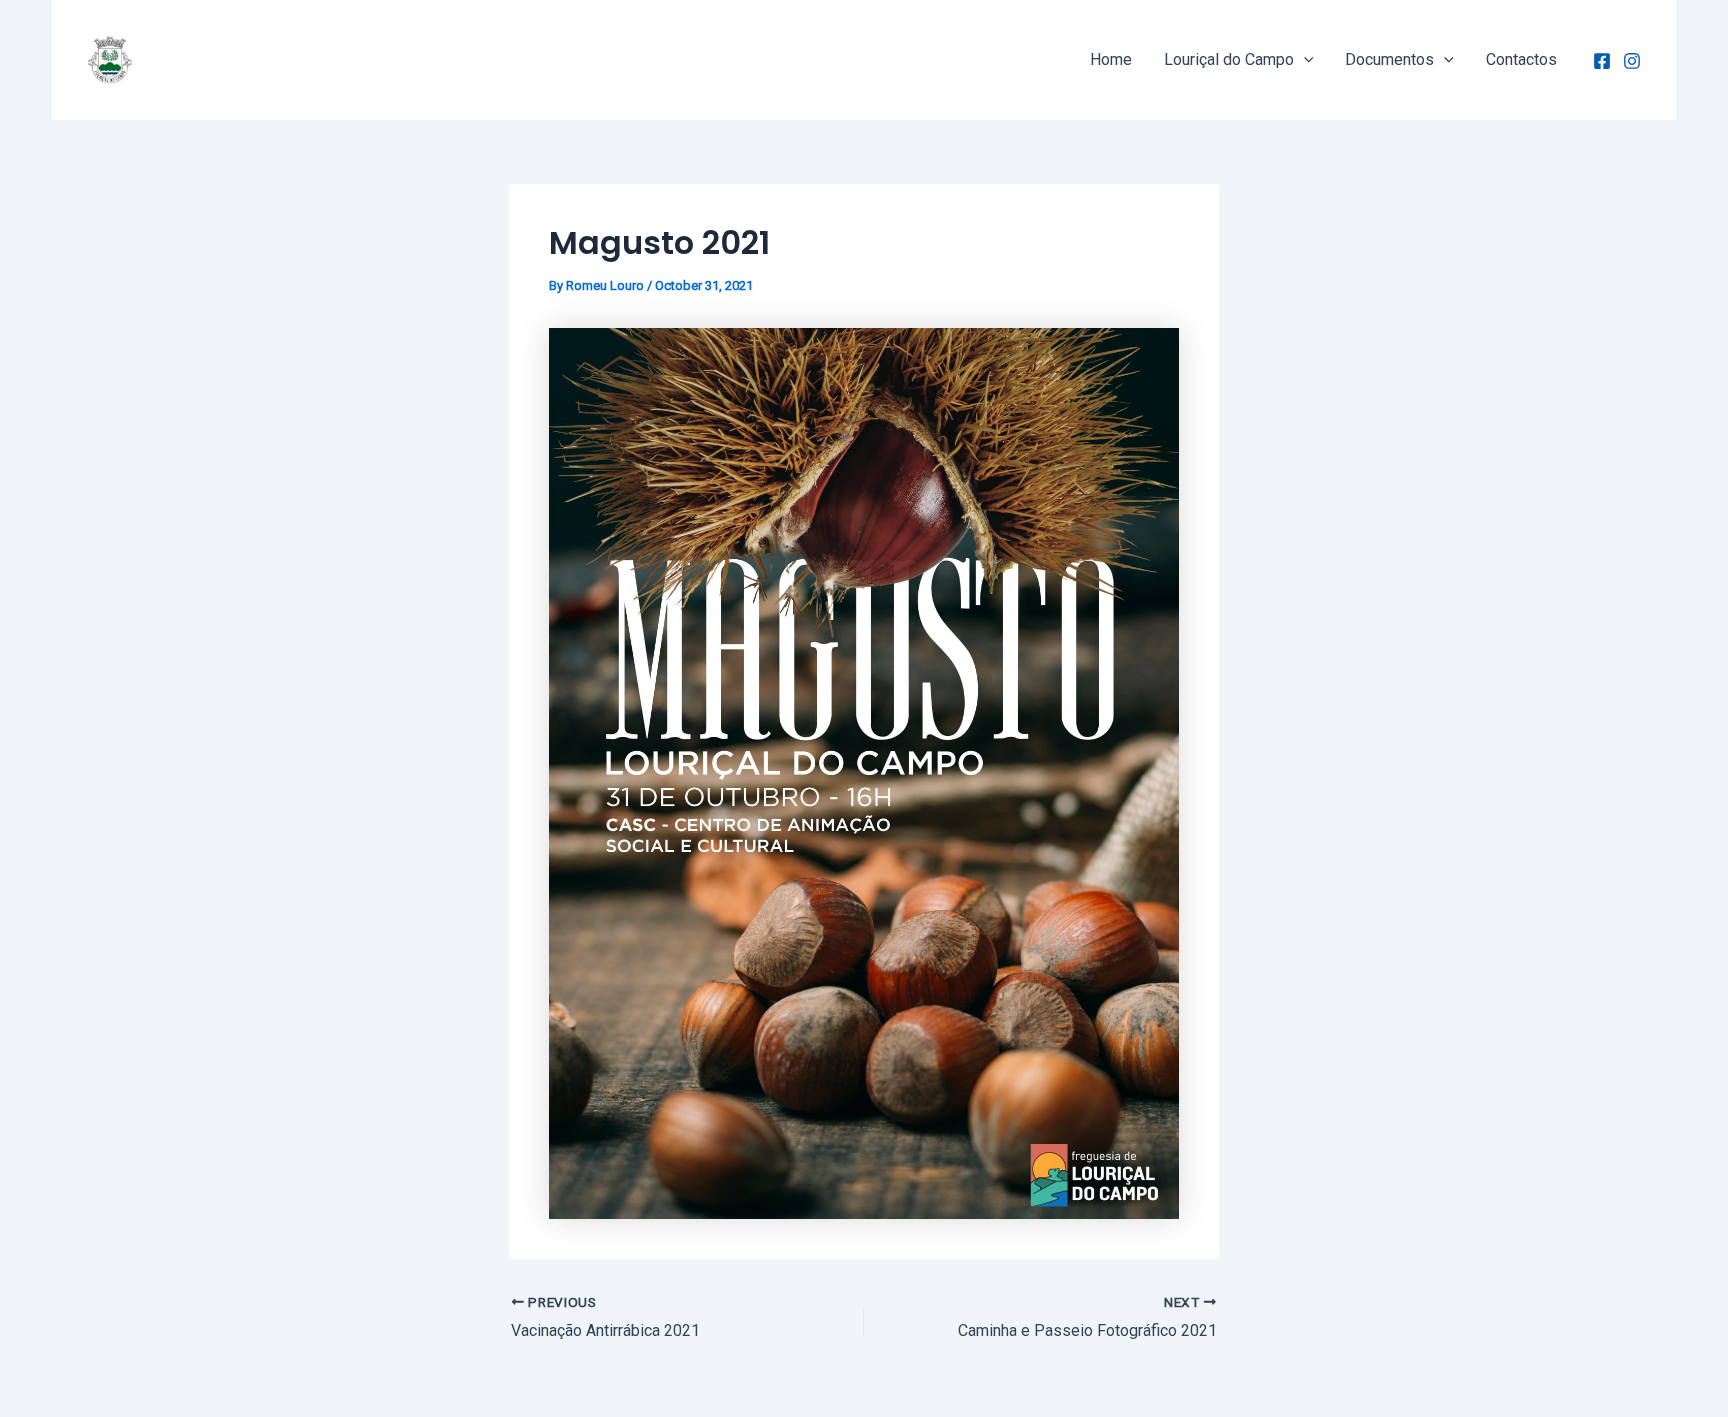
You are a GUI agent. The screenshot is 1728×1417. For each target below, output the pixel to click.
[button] (1304, 60)
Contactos (1521, 59)
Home (1111, 59)
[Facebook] (1602, 61)
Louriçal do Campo (1229, 59)
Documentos (1389, 59)
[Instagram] (1632, 61)
